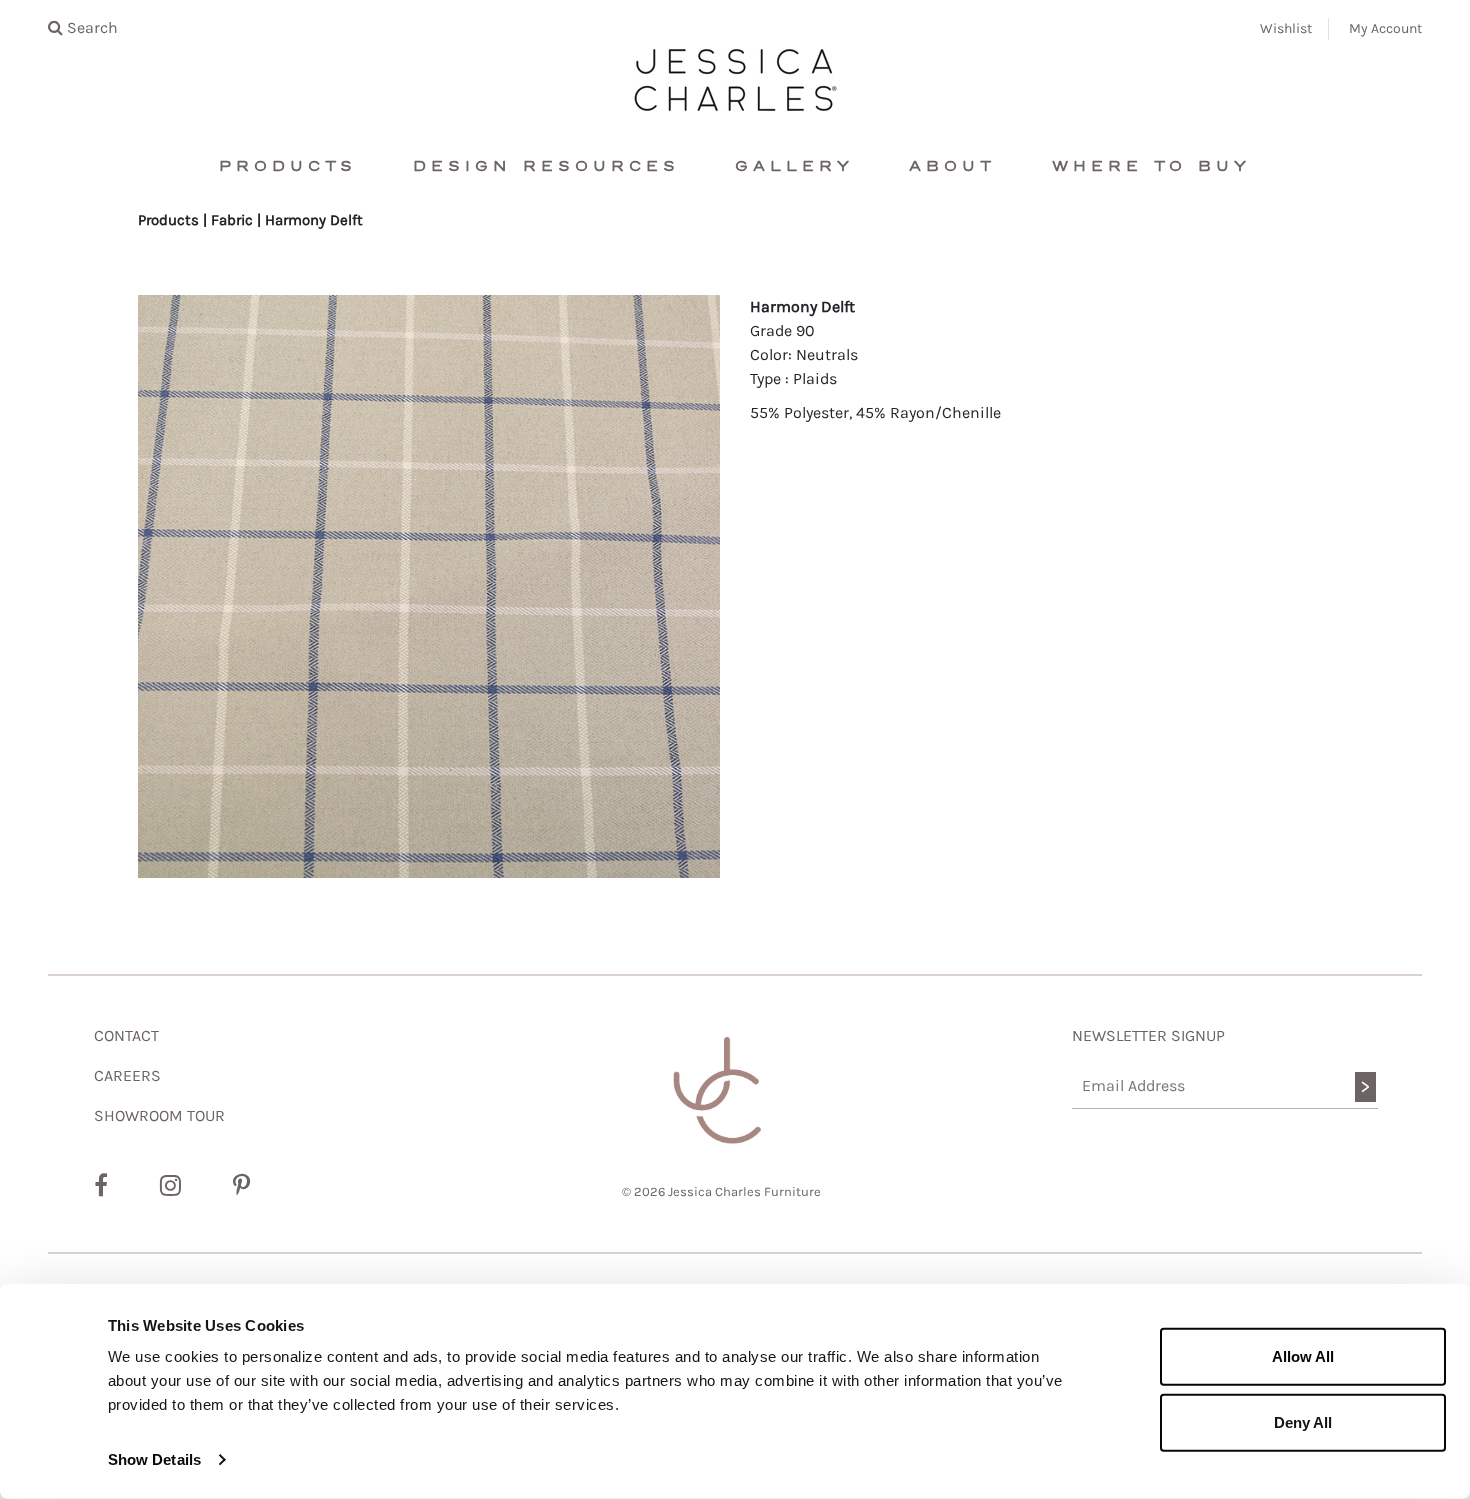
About (952, 166)
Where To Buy (1151, 166)
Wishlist (1286, 28)
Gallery (794, 166)
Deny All (1303, 1421)
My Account (1385, 28)
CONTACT (126, 1035)
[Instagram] (170, 1186)
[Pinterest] (241, 1186)
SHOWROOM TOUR (159, 1115)
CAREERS (127, 1075)
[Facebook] (101, 1186)
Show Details (154, 1459)
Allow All (1303, 1356)
